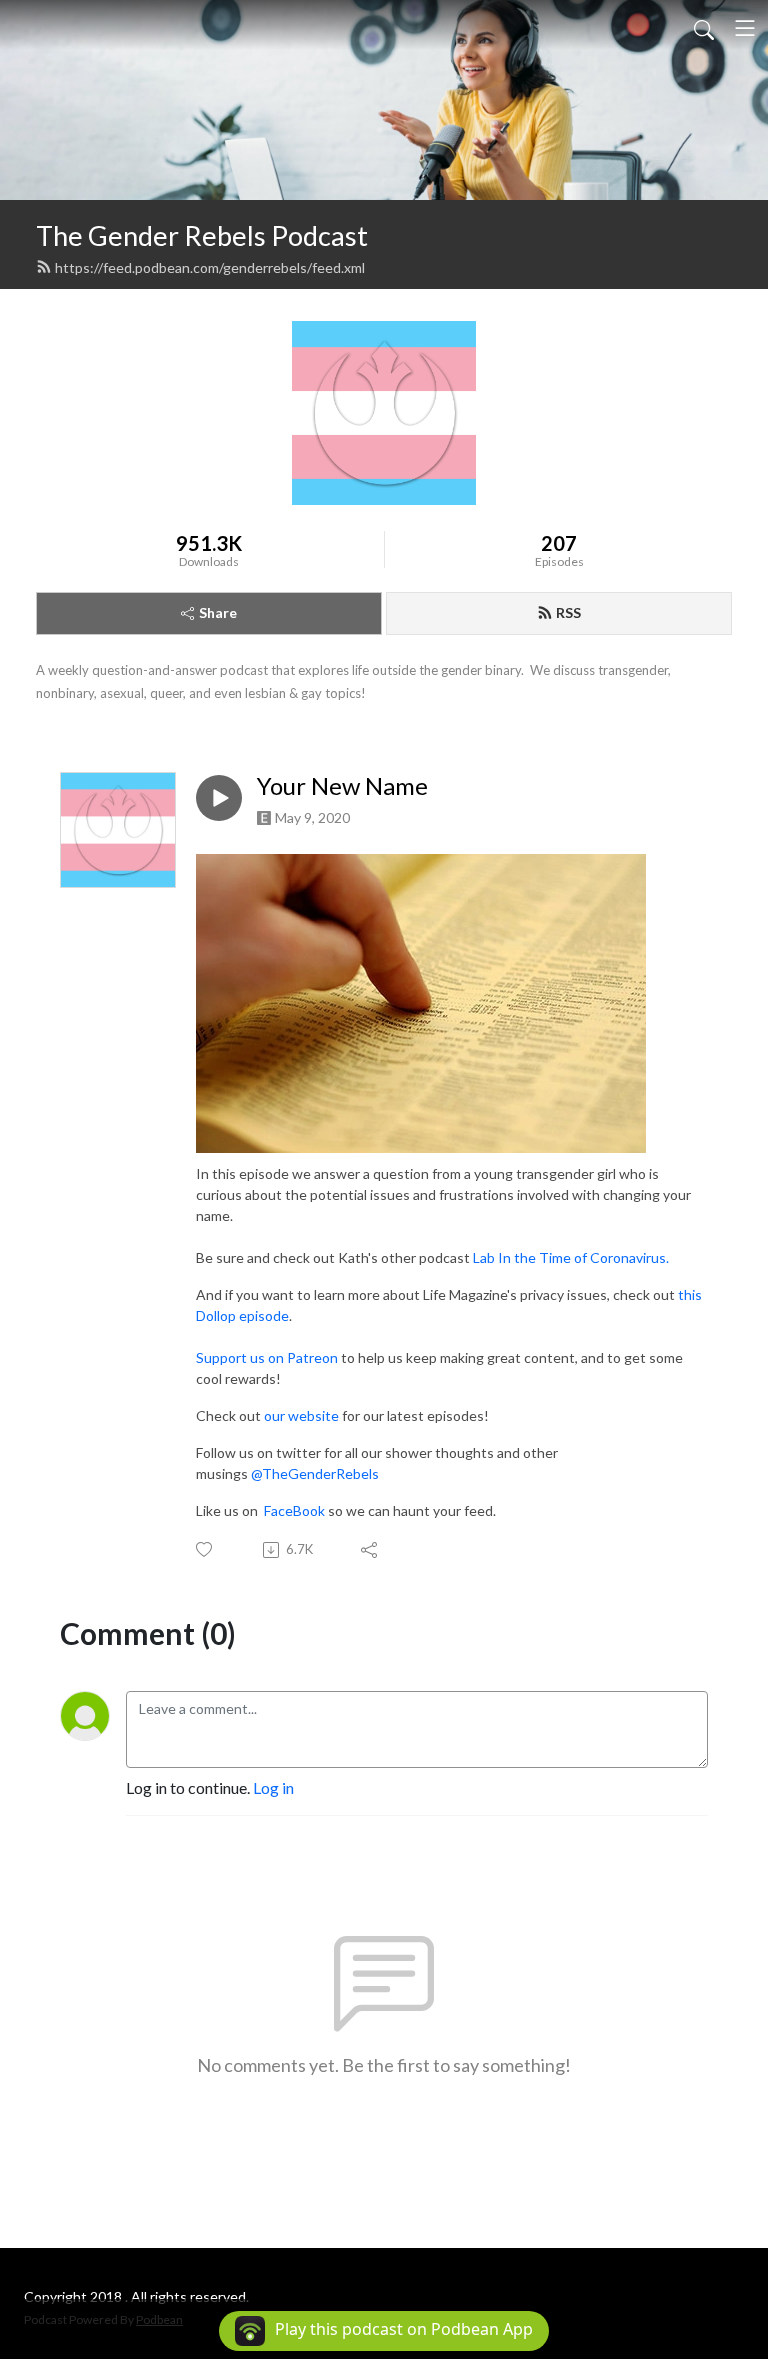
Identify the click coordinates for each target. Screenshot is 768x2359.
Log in (273, 1787)
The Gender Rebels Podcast (202, 235)
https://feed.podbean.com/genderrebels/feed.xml (210, 267)
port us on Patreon (279, 1357)
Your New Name (342, 786)
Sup (208, 1357)
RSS (568, 612)
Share (218, 612)
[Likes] (205, 1549)
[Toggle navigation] (745, 28)
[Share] (370, 1550)
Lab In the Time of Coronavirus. (571, 1257)
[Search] (704, 28)
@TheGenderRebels (315, 1473)
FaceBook (293, 1510)
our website (301, 1415)
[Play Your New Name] (219, 798)
